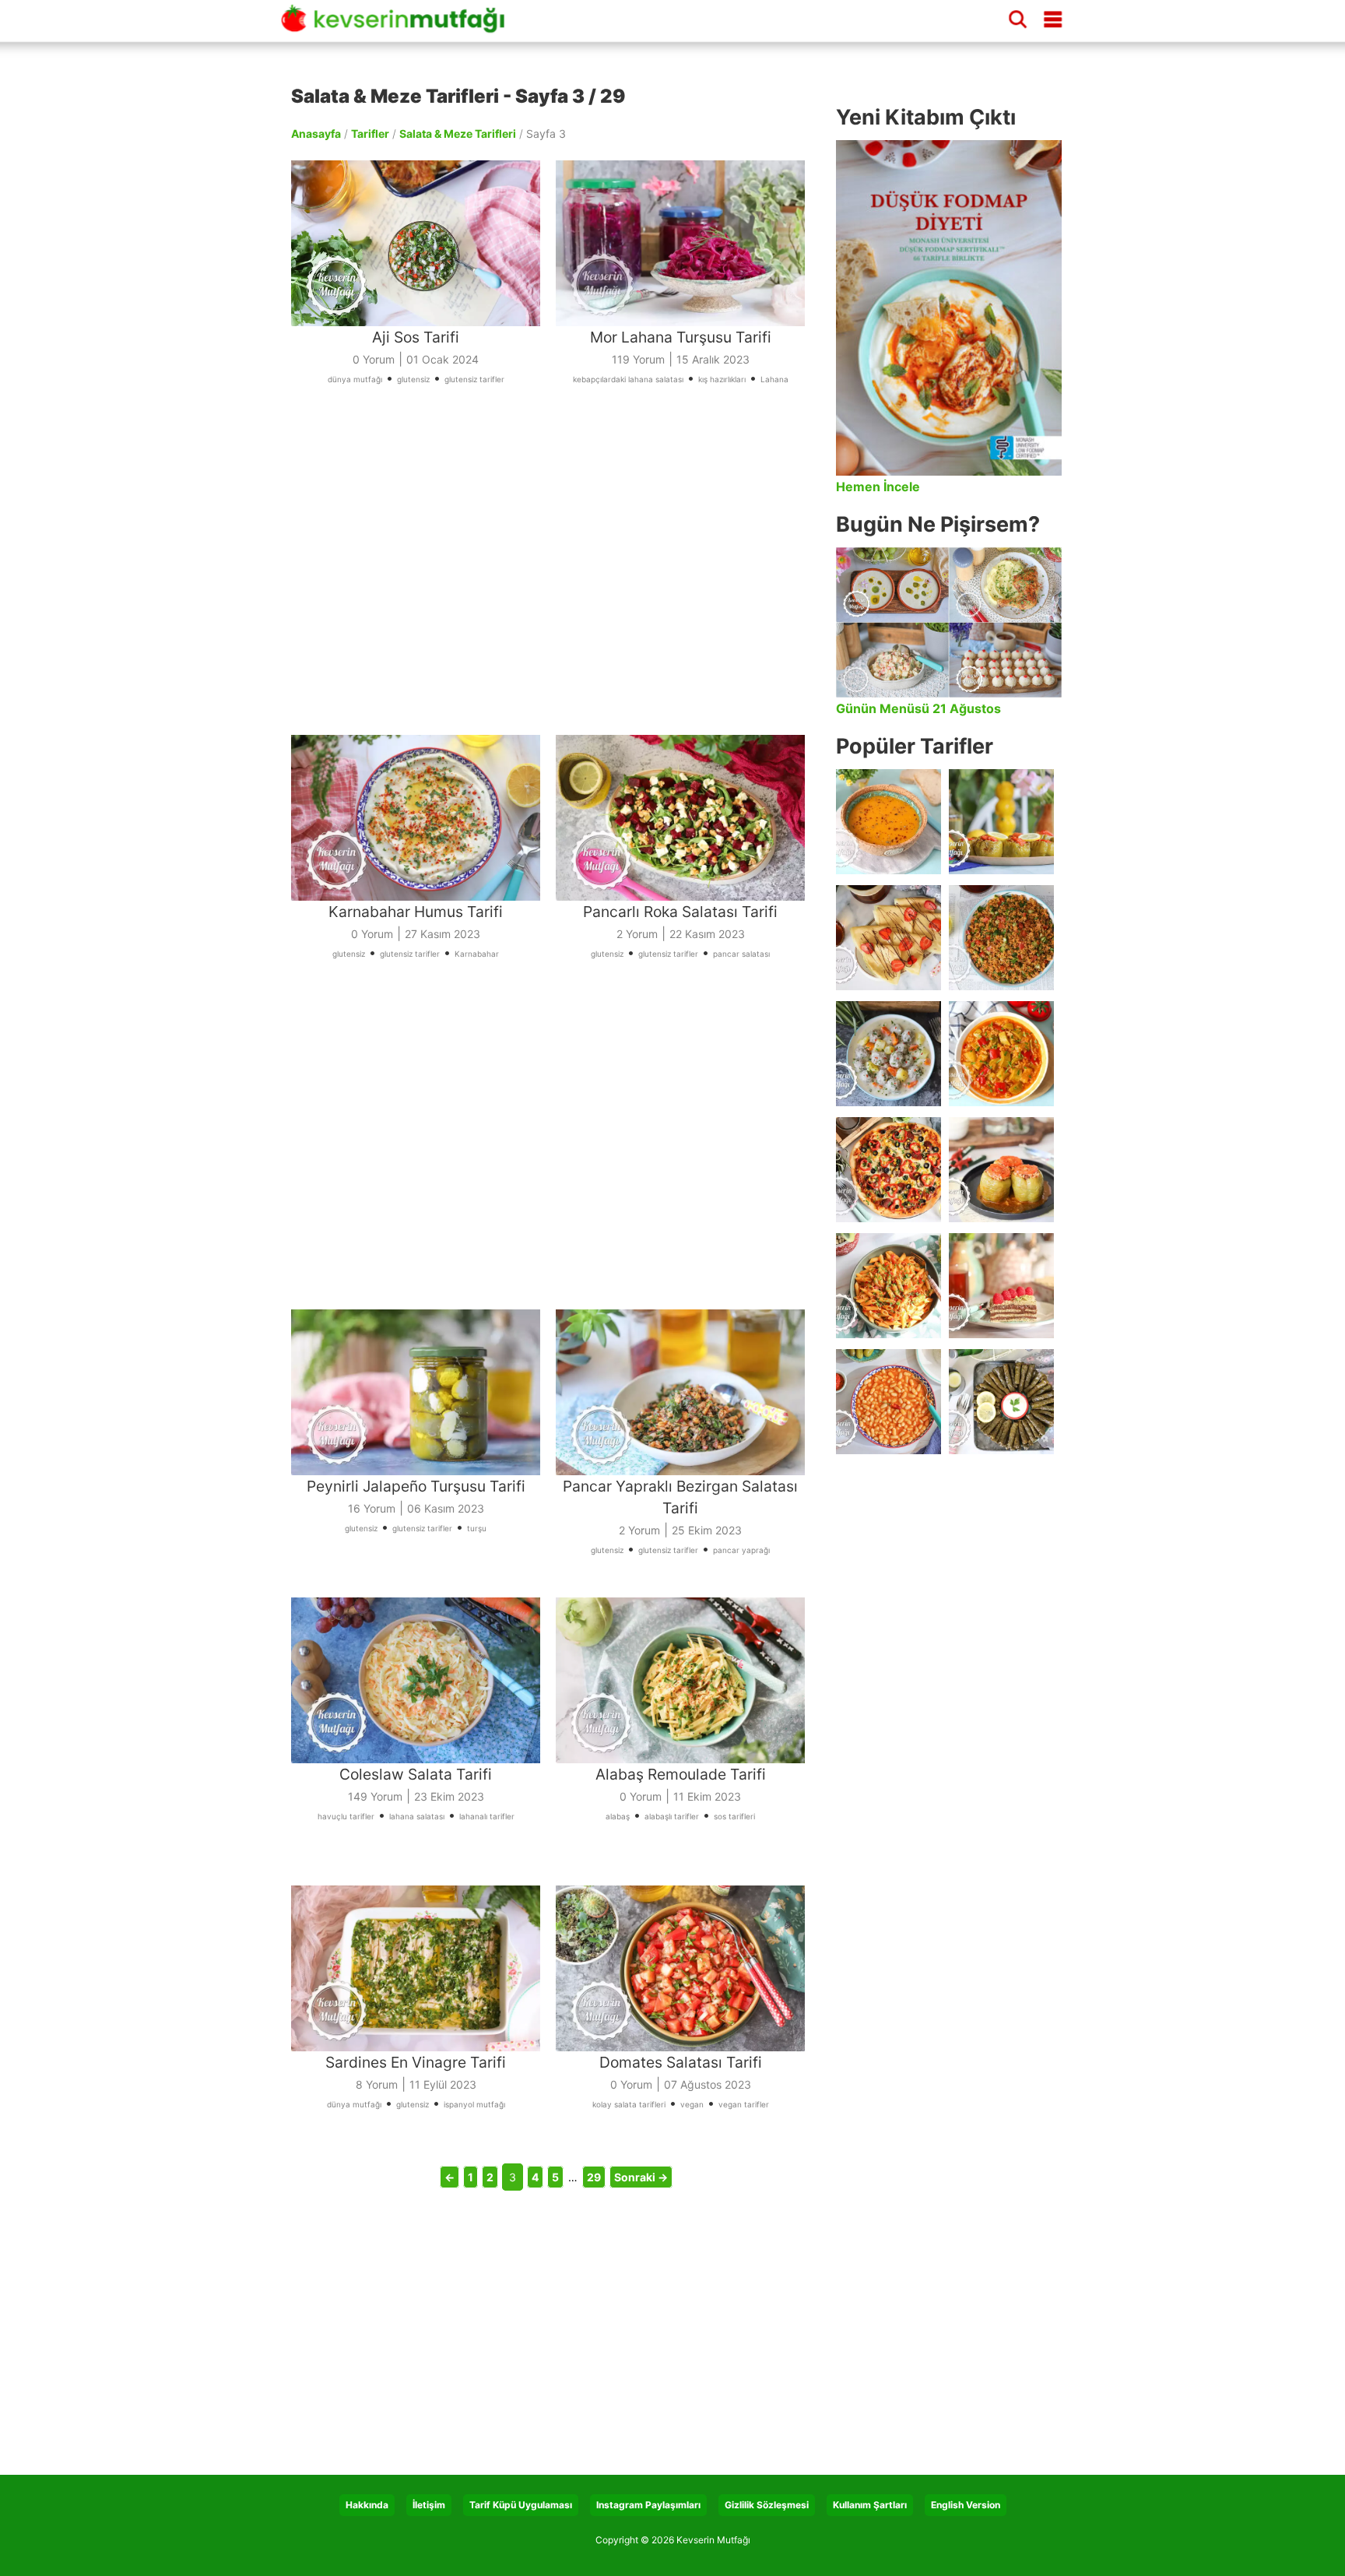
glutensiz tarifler (474, 379)
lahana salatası (417, 1816)
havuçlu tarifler (346, 1816)
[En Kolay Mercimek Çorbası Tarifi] (888, 822)
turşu (477, 1528)
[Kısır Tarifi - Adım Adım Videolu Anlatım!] (1001, 938)
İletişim (429, 2505)
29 (594, 2177)
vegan (692, 2104)
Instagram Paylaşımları (648, 2505)
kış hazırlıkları (722, 379)
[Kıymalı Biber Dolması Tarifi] (1001, 1170)
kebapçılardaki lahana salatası (628, 379)
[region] (556, 581)
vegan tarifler (744, 2104)
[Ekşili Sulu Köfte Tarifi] (888, 1054)
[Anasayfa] (399, 26)
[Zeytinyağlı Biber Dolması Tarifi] (1001, 822)
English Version (966, 2505)
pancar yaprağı (741, 1550)
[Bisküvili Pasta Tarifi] (1001, 1286)
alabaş (618, 1816)
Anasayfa (316, 134)
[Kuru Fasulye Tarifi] (888, 1402)
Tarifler (370, 134)
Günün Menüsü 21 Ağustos (918, 708)
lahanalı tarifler (487, 1816)
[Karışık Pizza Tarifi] (888, 1170)
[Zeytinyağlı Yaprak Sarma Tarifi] (1001, 1402)
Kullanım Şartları (870, 2505)
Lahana (774, 379)
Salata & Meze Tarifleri (458, 134)
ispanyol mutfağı (474, 2104)
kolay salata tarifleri (629, 2104)
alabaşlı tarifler (672, 1816)
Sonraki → (641, 2177)
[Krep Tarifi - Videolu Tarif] (888, 938)
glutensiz (413, 379)
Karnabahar (477, 954)
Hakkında (367, 2505)
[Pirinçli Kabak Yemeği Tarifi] (1001, 1054)
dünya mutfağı (355, 379)
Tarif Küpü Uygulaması (521, 2505)
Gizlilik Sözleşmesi (767, 2505)
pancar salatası (741, 954)
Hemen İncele (878, 487)
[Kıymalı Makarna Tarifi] (888, 1286)
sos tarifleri (734, 1816)
